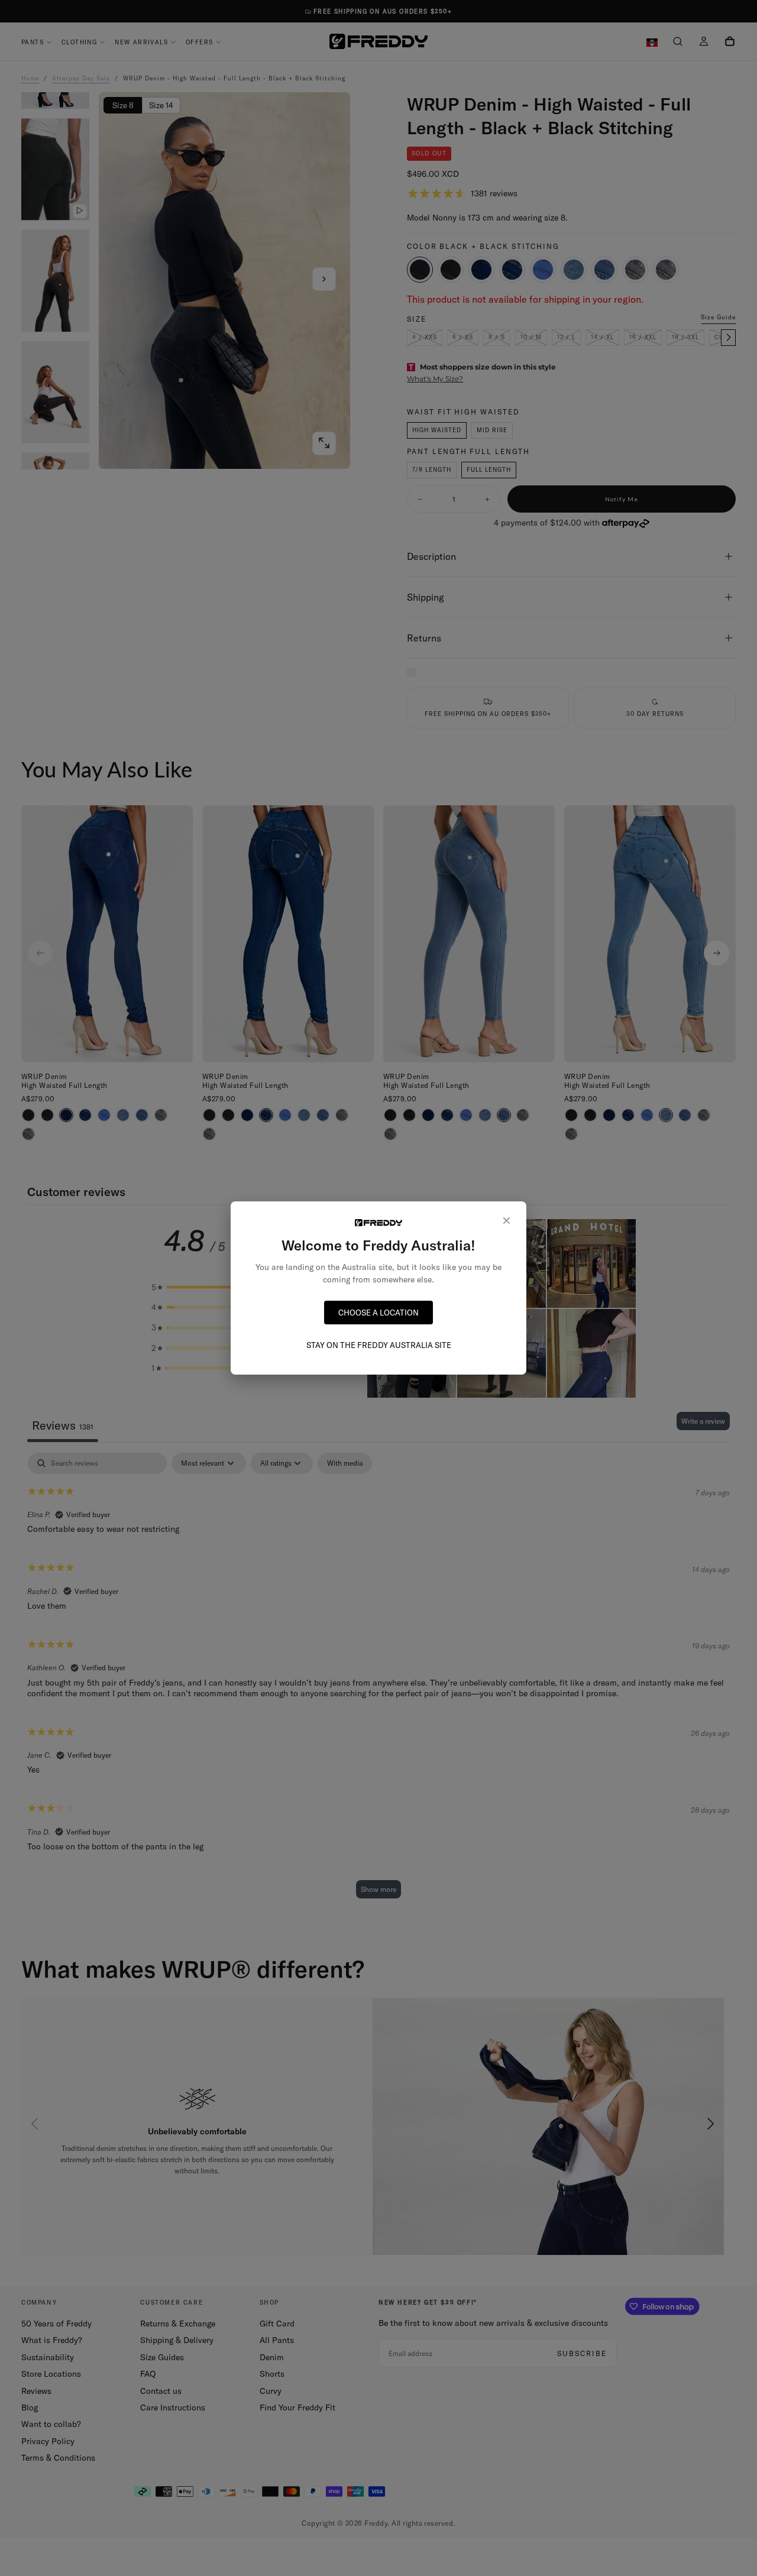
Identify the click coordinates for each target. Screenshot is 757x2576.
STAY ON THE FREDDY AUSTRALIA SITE (379, 1345)
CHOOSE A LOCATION (378, 1313)
